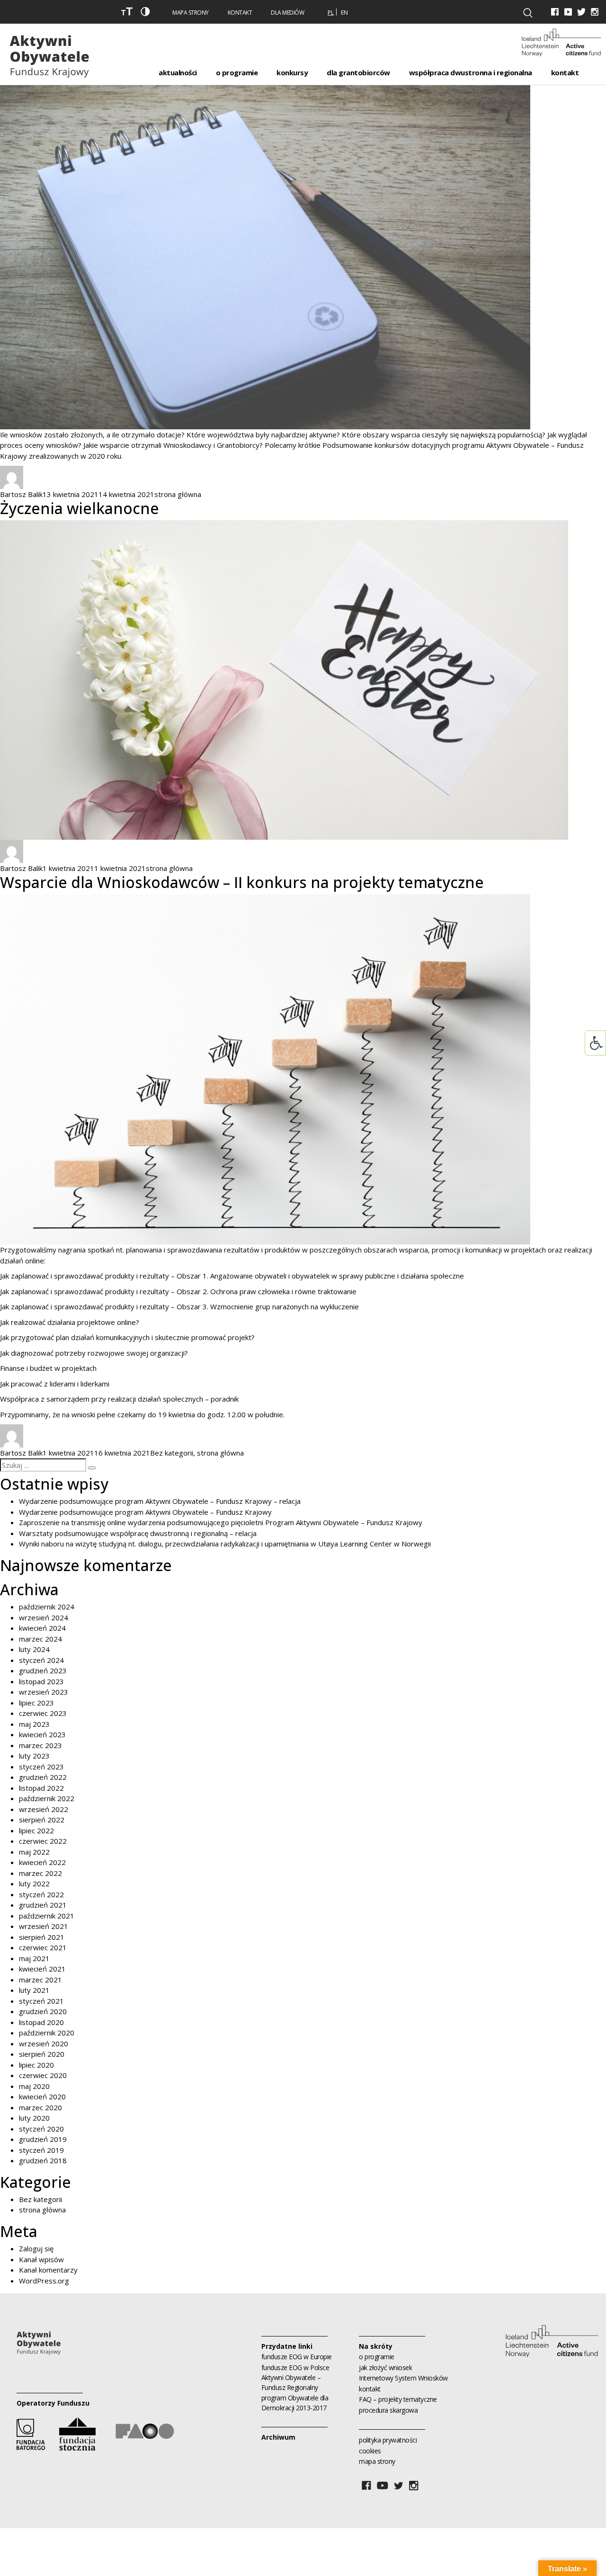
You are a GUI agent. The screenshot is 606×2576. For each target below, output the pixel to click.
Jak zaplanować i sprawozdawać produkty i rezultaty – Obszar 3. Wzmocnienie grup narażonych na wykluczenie (179, 1306)
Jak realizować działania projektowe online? (70, 1322)
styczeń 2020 (41, 2129)
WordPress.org (44, 2281)
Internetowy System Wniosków (403, 2378)
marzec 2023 (40, 1745)
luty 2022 (34, 1883)
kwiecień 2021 (42, 1969)
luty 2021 (34, 1990)
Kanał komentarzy (48, 2270)
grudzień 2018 (43, 2160)
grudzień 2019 (43, 2139)
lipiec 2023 (36, 1703)
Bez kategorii (172, 1453)
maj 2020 (34, 2086)
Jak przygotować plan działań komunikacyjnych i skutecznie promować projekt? (127, 1337)
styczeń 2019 (41, 2150)
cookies (370, 2451)
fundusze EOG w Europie (297, 2357)
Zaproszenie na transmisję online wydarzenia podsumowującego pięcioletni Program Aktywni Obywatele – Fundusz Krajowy (221, 1522)
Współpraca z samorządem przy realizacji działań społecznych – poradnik (119, 1399)
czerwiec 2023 (43, 1713)
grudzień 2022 (43, 1777)
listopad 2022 (41, 1788)
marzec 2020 (40, 2107)
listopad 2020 (41, 2022)
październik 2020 (47, 2033)
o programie (377, 2357)
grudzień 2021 (43, 1905)
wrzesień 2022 (44, 1809)
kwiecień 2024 (42, 1628)
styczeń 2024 (41, 1660)
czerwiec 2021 (43, 1947)
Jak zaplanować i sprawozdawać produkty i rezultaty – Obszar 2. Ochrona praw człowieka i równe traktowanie (178, 1291)
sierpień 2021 (42, 1937)
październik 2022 (47, 1798)
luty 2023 (34, 1756)
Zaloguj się (36, 2248)
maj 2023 (34, 1724)
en (344, 13)
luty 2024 (34, 1649)
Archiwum (278, 2437)
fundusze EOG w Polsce (295, 2367)
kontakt (370, 2389)
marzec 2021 (40, 1980)
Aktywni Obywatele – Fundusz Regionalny (291, 2382)
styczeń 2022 (41, 1894)
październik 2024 (47, 1607)
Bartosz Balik (21, 494)
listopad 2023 (41, 1681)
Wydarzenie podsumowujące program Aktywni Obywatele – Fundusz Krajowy (145, 1512)
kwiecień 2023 (42, 1734)
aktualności (178, 72)
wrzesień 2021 (44, 1926)
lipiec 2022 (36, 1830)
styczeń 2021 (41, 2001)
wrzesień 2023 (44, 1692)
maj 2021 (34, 1958)
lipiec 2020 (36, 2065)
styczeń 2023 (41, 1767)
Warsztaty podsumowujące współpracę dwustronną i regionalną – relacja (138, 1533)
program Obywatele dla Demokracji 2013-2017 (295, 2403)
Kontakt (240, 13)
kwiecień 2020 (42, 2096)
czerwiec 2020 (43, 2075)
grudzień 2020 (43, 2011)
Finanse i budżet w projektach (48, 1368)
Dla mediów (287, 13)
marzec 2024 (40, 1639)
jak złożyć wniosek (385, 2367)
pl (331, 13)
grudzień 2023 (43, 1670)
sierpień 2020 (42, 2054)
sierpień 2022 (42, 1820)
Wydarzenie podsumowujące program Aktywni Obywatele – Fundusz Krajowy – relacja (160, 1501)
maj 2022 (34, 1852)
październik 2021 (47, 1916)
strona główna (178, 494)
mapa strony (377, 2461)
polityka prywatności (388, 2440)
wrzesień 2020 (44, 2043)
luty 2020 (34, 2118)
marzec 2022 (40, 1873)
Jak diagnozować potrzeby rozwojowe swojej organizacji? (94, 1353)
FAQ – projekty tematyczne (398, 2399)
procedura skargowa (388, 2410)
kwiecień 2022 (42, 1862)
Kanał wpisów (41, 2259)
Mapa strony (191, 13)
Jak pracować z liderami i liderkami (55, 1384)
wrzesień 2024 (44, 1617)
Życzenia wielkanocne (80, 508)
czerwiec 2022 (43, 1841)
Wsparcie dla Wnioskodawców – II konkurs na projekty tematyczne (242, 882)
